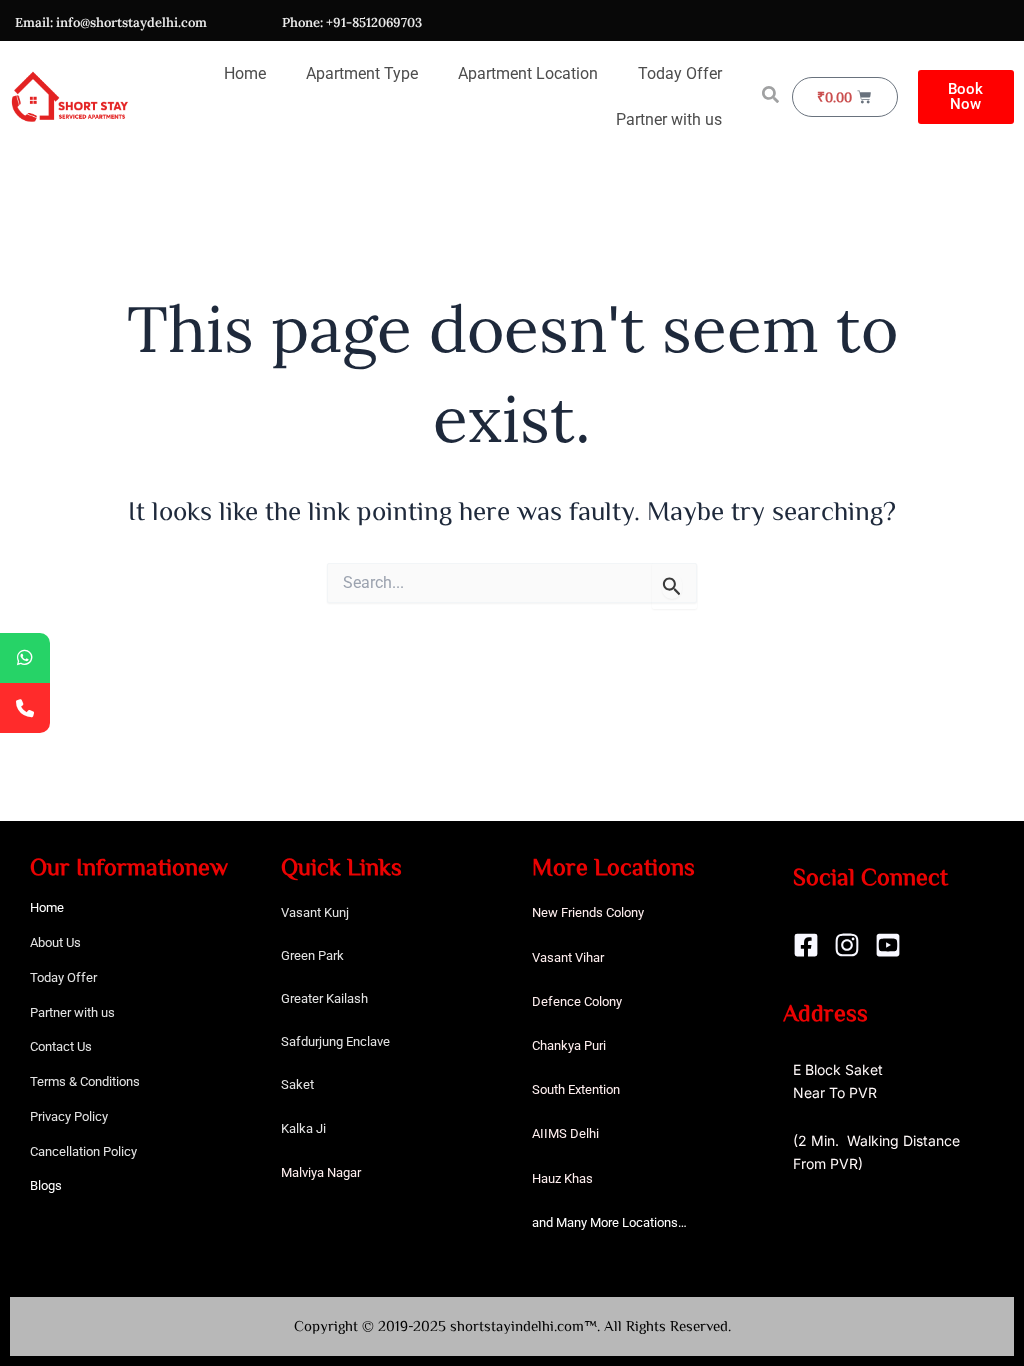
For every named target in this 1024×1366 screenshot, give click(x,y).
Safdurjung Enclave (335, 1041)
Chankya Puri (569, 1045)
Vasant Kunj (315, 912)
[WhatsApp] (25, 658)
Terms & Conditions (85, 1081)
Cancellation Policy (83, 1151)
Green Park (312, 955)
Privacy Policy (69, 1116)
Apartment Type (362, 73)
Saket (297, 1084)
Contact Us (61, 1046)
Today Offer (680, 73)
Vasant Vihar (568, 957)
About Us (55, 942)
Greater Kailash (324, 998)
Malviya (304, 1172)
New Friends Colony (588, 912)
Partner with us (669, 119)
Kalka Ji (303, 1128)
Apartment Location (528, 73)
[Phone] (25, 708)
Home (245, 73)
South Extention (576, 1089)
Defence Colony (577, 1001)
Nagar (344, 1172)
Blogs (46, 1185)
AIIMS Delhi (565, 1133)
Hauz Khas (562, 1178)
